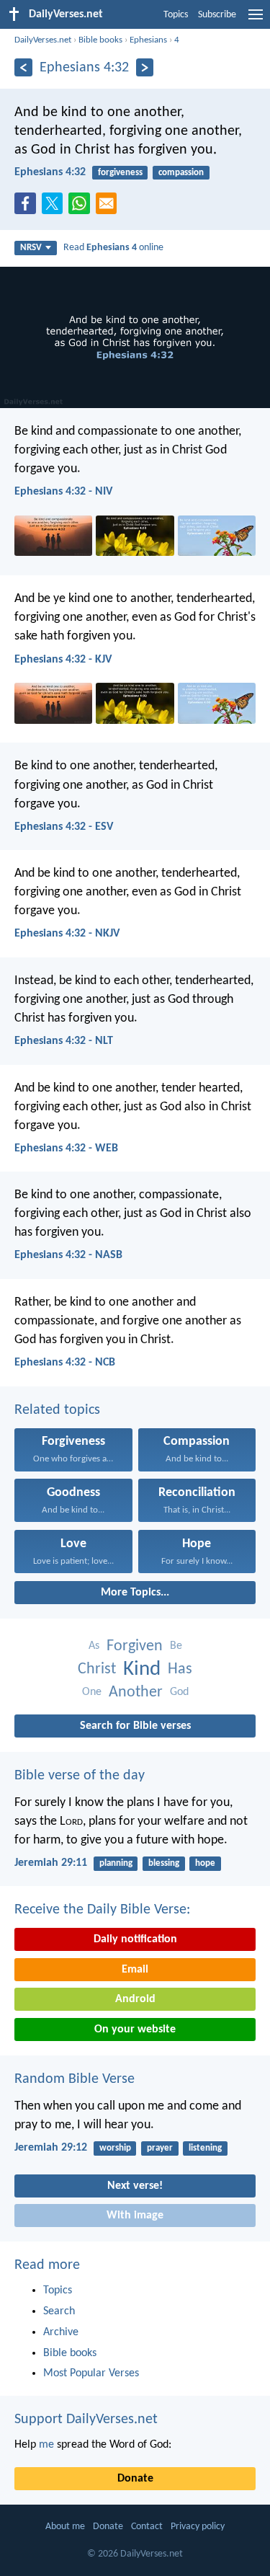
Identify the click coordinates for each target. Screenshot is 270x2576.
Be (176, 1646)
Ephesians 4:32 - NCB (65, 1363)
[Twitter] (55, 208)
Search (59, 2311)
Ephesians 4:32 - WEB (66, 1148)
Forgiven (135, 1646)
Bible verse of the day (80, 1776)
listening (205, 2148)
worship (115, 2148)
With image (135, 2216)
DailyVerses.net (43, 40)
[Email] (109, 208)
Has (180, 1669)
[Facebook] (28, 208)
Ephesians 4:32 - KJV (63, 660)
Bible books (100, 40)
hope (205, 1863)
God (179, 1692)
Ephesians (148, 40)
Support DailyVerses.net (86, 2420)
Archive (61, 2332)
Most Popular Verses (91, 2373)
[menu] (256, 20)
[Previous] (23, 67)
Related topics (57, 1410)
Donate (135, 2479)
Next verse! (135, 2186)
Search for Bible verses (135, 1726)
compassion (181, 173)
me (46, 2445)
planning (116, 1863)
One (92, 1692)
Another (136, 1692)
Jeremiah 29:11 (51, 1863)
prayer (160, 2148)
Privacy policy (198, 2527)
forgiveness (120, 173)
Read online (113, 248)
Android (135, 1999)
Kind (142, 1669)
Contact (147, 2527)
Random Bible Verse (75, 2079)
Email (135, 1970)
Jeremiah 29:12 (51, 2148)
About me (65, 2527)
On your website (135, 2030)
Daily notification (135, 1939)
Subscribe (217, 15)
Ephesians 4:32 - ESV (64, 827)
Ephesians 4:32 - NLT (64, 1041)
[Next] (145, 67)
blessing (164, 1863)
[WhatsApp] (82, 204)
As (94, 1646)
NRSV (31, 248)
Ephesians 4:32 (50, 172)
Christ (97, 1669)
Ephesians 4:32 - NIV (63, 492)
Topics (176, 15)
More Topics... (135, 1593)
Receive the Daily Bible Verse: (102, 1910)
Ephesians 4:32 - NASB (68, 1255)
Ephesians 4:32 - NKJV (67, 934)
